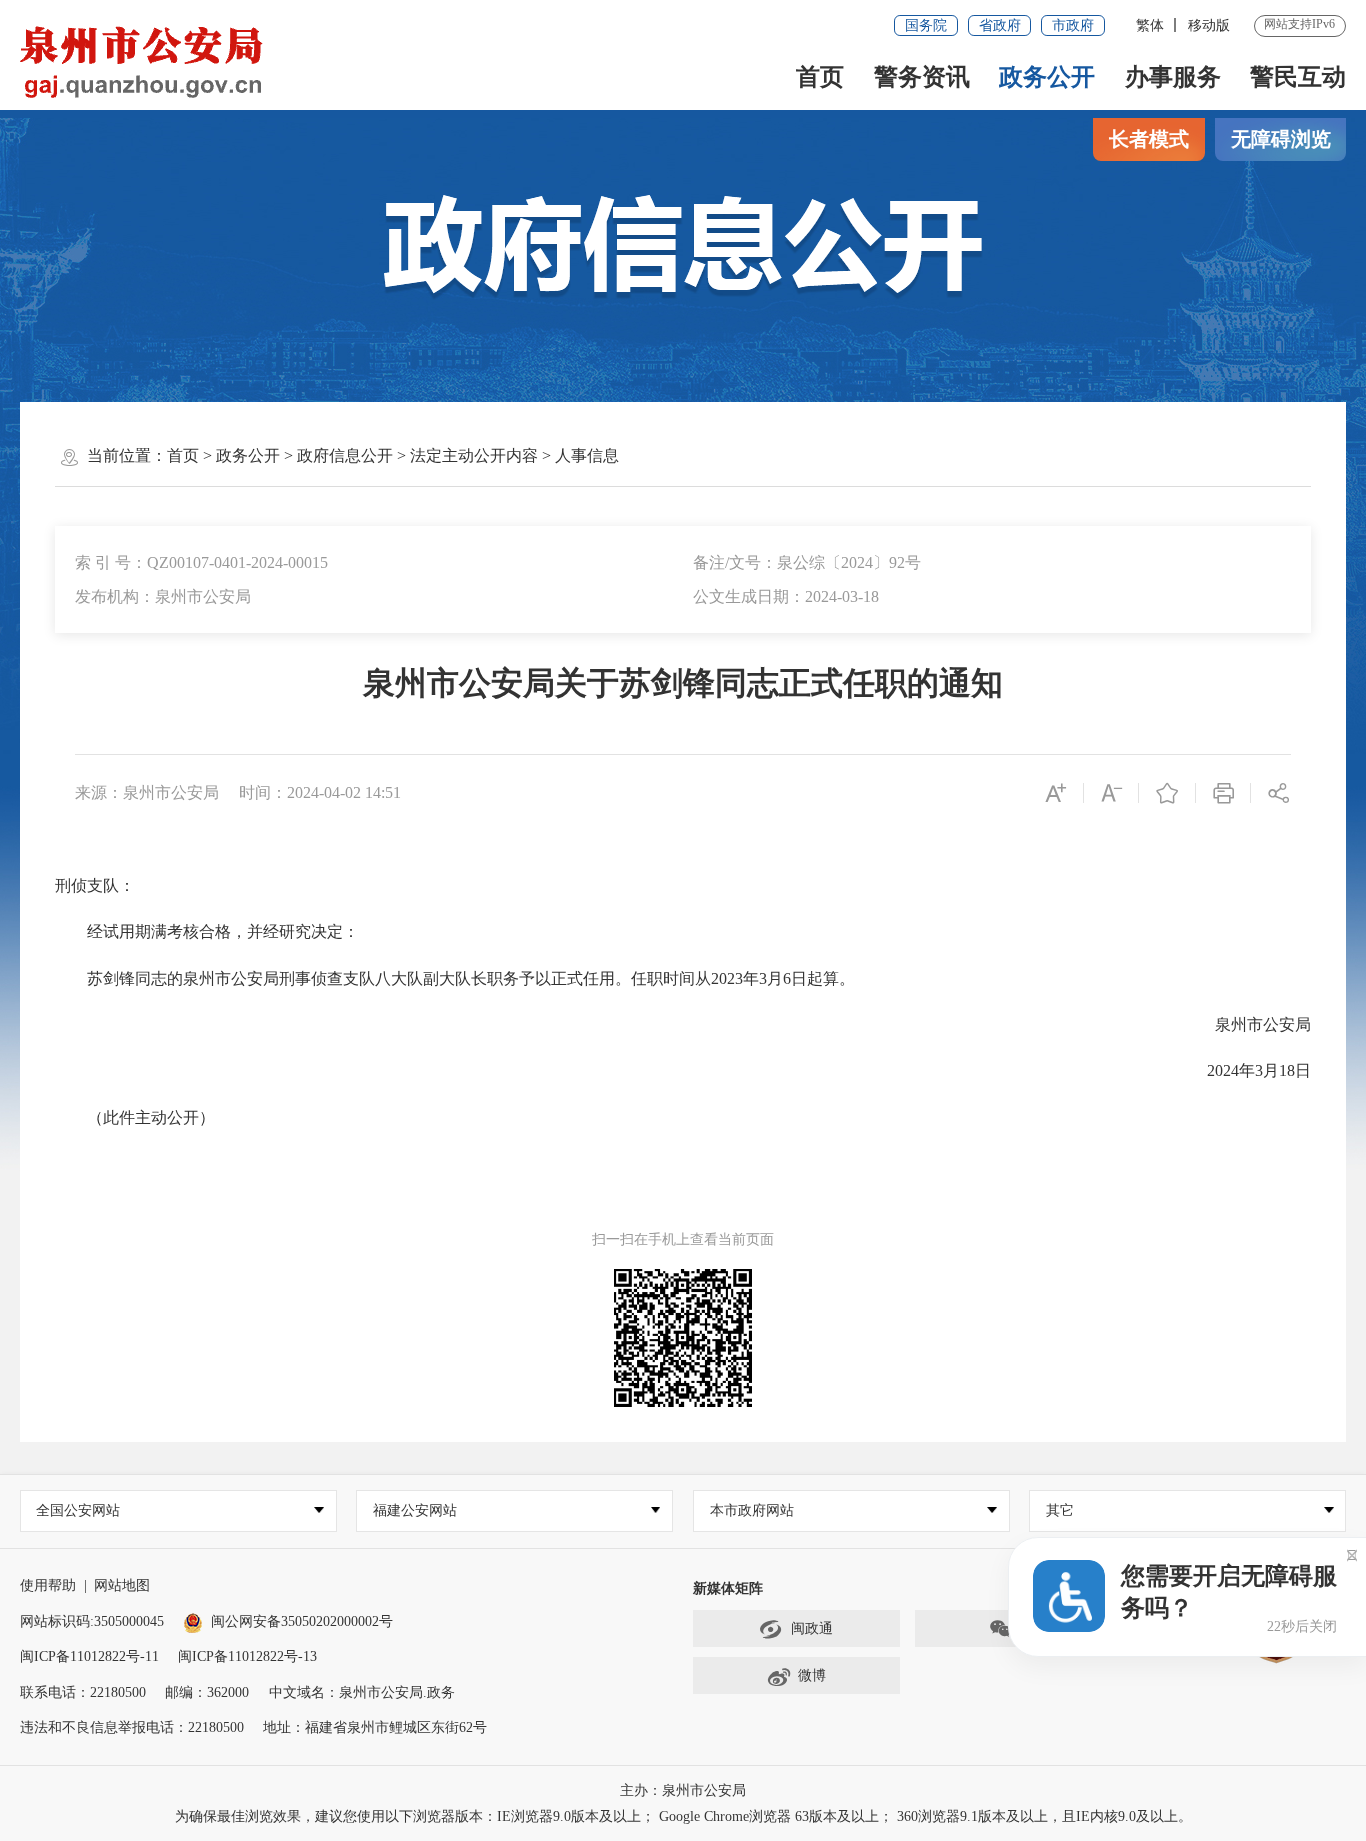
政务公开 (1047, 77)
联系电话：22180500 (83, 1692)
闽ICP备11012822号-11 (89, 1656)
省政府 (1000, 25)
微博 (812, 1675)
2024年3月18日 (1243, 1070)
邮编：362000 (207, 1692)
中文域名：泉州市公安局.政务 (362, 1692)
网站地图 (122, 1585)
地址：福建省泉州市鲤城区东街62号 (375, 1727)
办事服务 (1173, 77)
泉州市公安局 (1247, 1024)
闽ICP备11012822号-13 (247, 1656)
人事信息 (587, 455)
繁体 (1150, 25)
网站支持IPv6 (1299, 24)
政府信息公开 (345, 455)
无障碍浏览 (1281, 139)
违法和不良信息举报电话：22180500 (132, 1727)
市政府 (1073, 25)
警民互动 (1298, 77)
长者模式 (1149, 139)
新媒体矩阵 (728, 1588)
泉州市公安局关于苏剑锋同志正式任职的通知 (683, 683)
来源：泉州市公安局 (147, 792)
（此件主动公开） (135, 1117)
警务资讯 (922, 77)
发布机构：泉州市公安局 (163, 596)
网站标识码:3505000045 (92, 1621)
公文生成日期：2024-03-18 (786, 596)
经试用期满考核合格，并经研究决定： (207, 931)
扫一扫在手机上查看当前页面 (683, 1239)
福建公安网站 (415, 1510)
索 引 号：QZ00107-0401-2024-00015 (201, 562)
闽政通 (812, 1628)
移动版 (1209, 25)
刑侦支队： (95, 885)
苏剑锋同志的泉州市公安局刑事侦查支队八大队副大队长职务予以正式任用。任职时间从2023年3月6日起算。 (455, 978)
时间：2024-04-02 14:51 (320, 792)
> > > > (393, 455)
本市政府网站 (752, 1510)
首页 (820, 77)
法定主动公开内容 (474, 455)
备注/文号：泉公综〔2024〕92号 (807, 562)
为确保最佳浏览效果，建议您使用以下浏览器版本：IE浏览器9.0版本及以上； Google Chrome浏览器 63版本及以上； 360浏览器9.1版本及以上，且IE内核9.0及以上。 (683, 1816)
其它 (1060, 1510)
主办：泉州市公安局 (683, 1790)
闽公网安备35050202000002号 (302, 1621)
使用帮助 (48, 1585)
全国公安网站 (78, 1510)
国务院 (926, 25)
